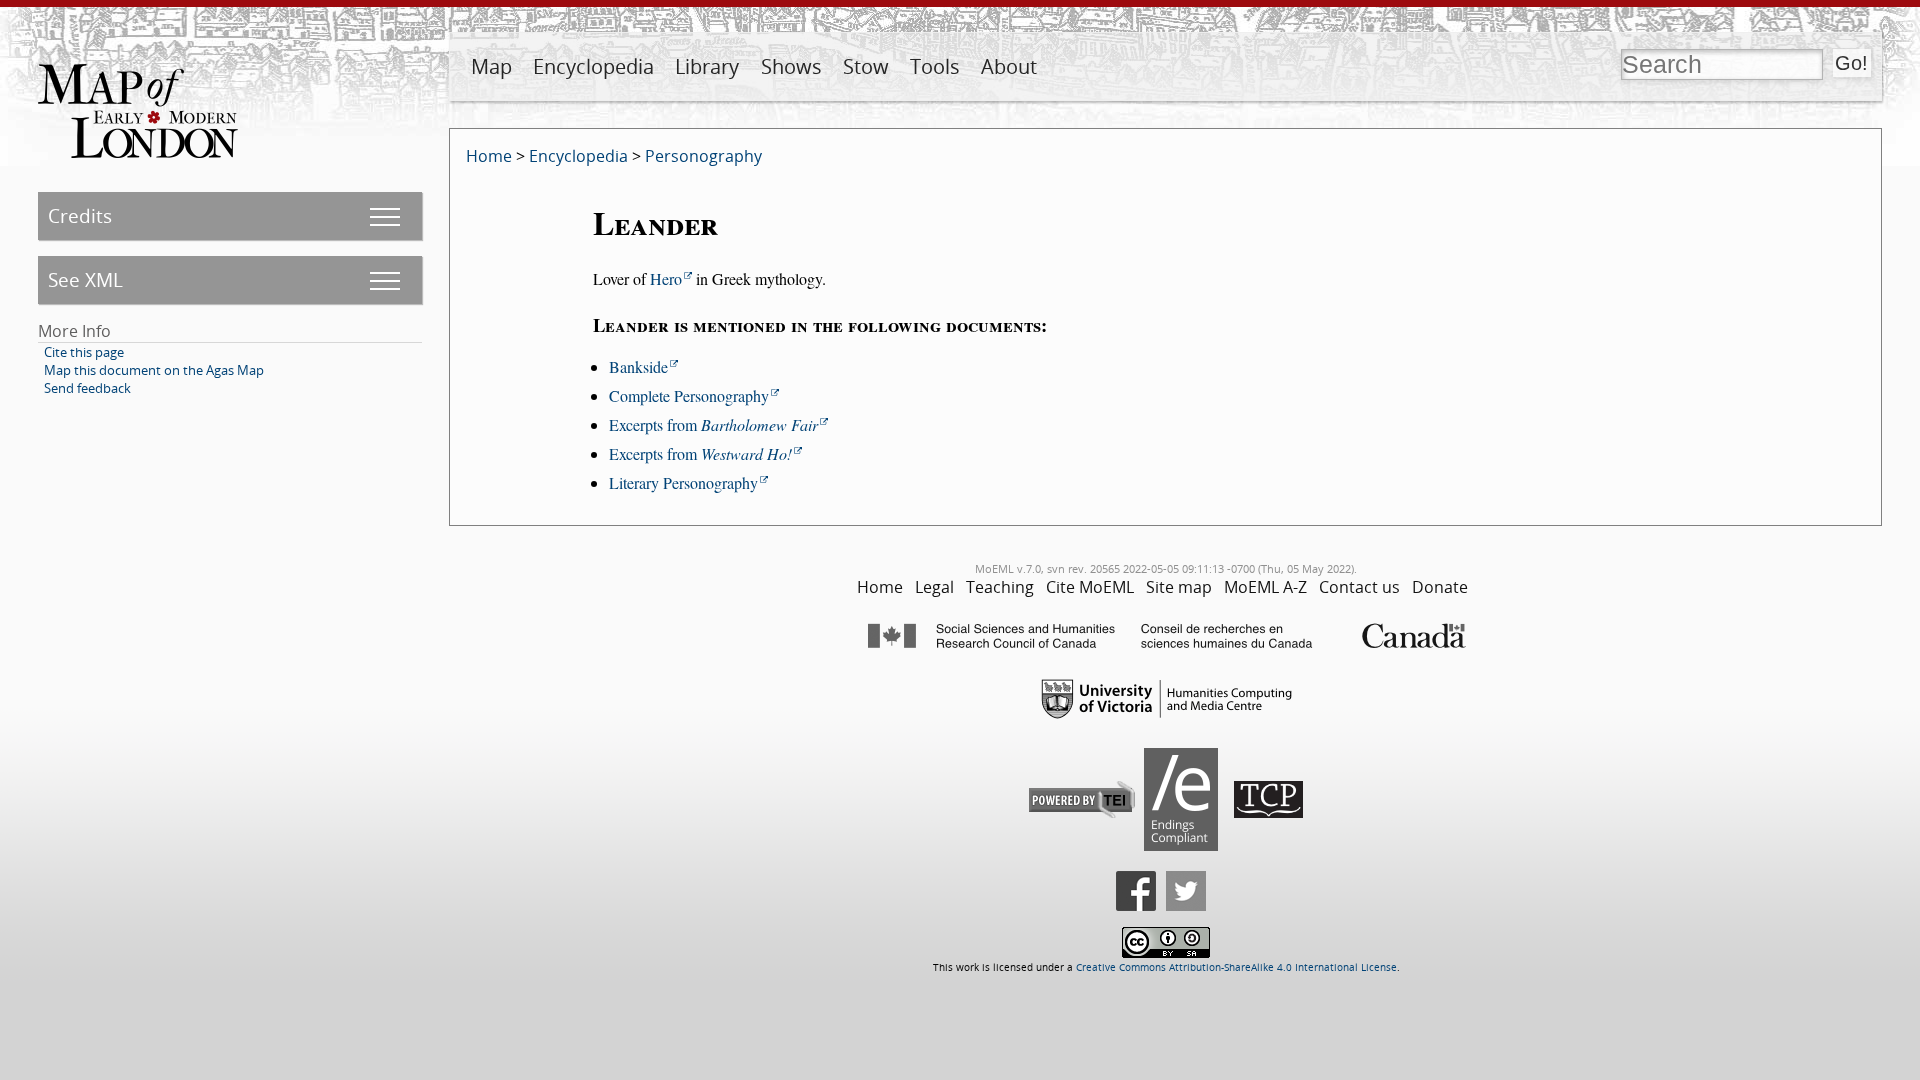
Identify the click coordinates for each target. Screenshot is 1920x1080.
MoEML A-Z (1265, 587)
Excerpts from (713, 424)
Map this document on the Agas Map (154, 370)
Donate (1440, 587)
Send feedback (87, 388)
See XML (85, 279)
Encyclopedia (593, 66)
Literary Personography (683, 482)
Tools (935, 66)
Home (489, 156)
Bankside (638, 366)
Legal (934, 587)
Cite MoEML (1090, 587)
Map (491, 66)
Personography (703, 156)
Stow (866, 66)
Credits (80, 215)
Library (707, 66)
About (1009, 66)
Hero (666, 278)
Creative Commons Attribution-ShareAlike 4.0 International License (1236, 967)
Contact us (1359, 587)
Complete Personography (689, 395)
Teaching (1000, 587)
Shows (791, 66)
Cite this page (84, 352)
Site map (1179, 587)
